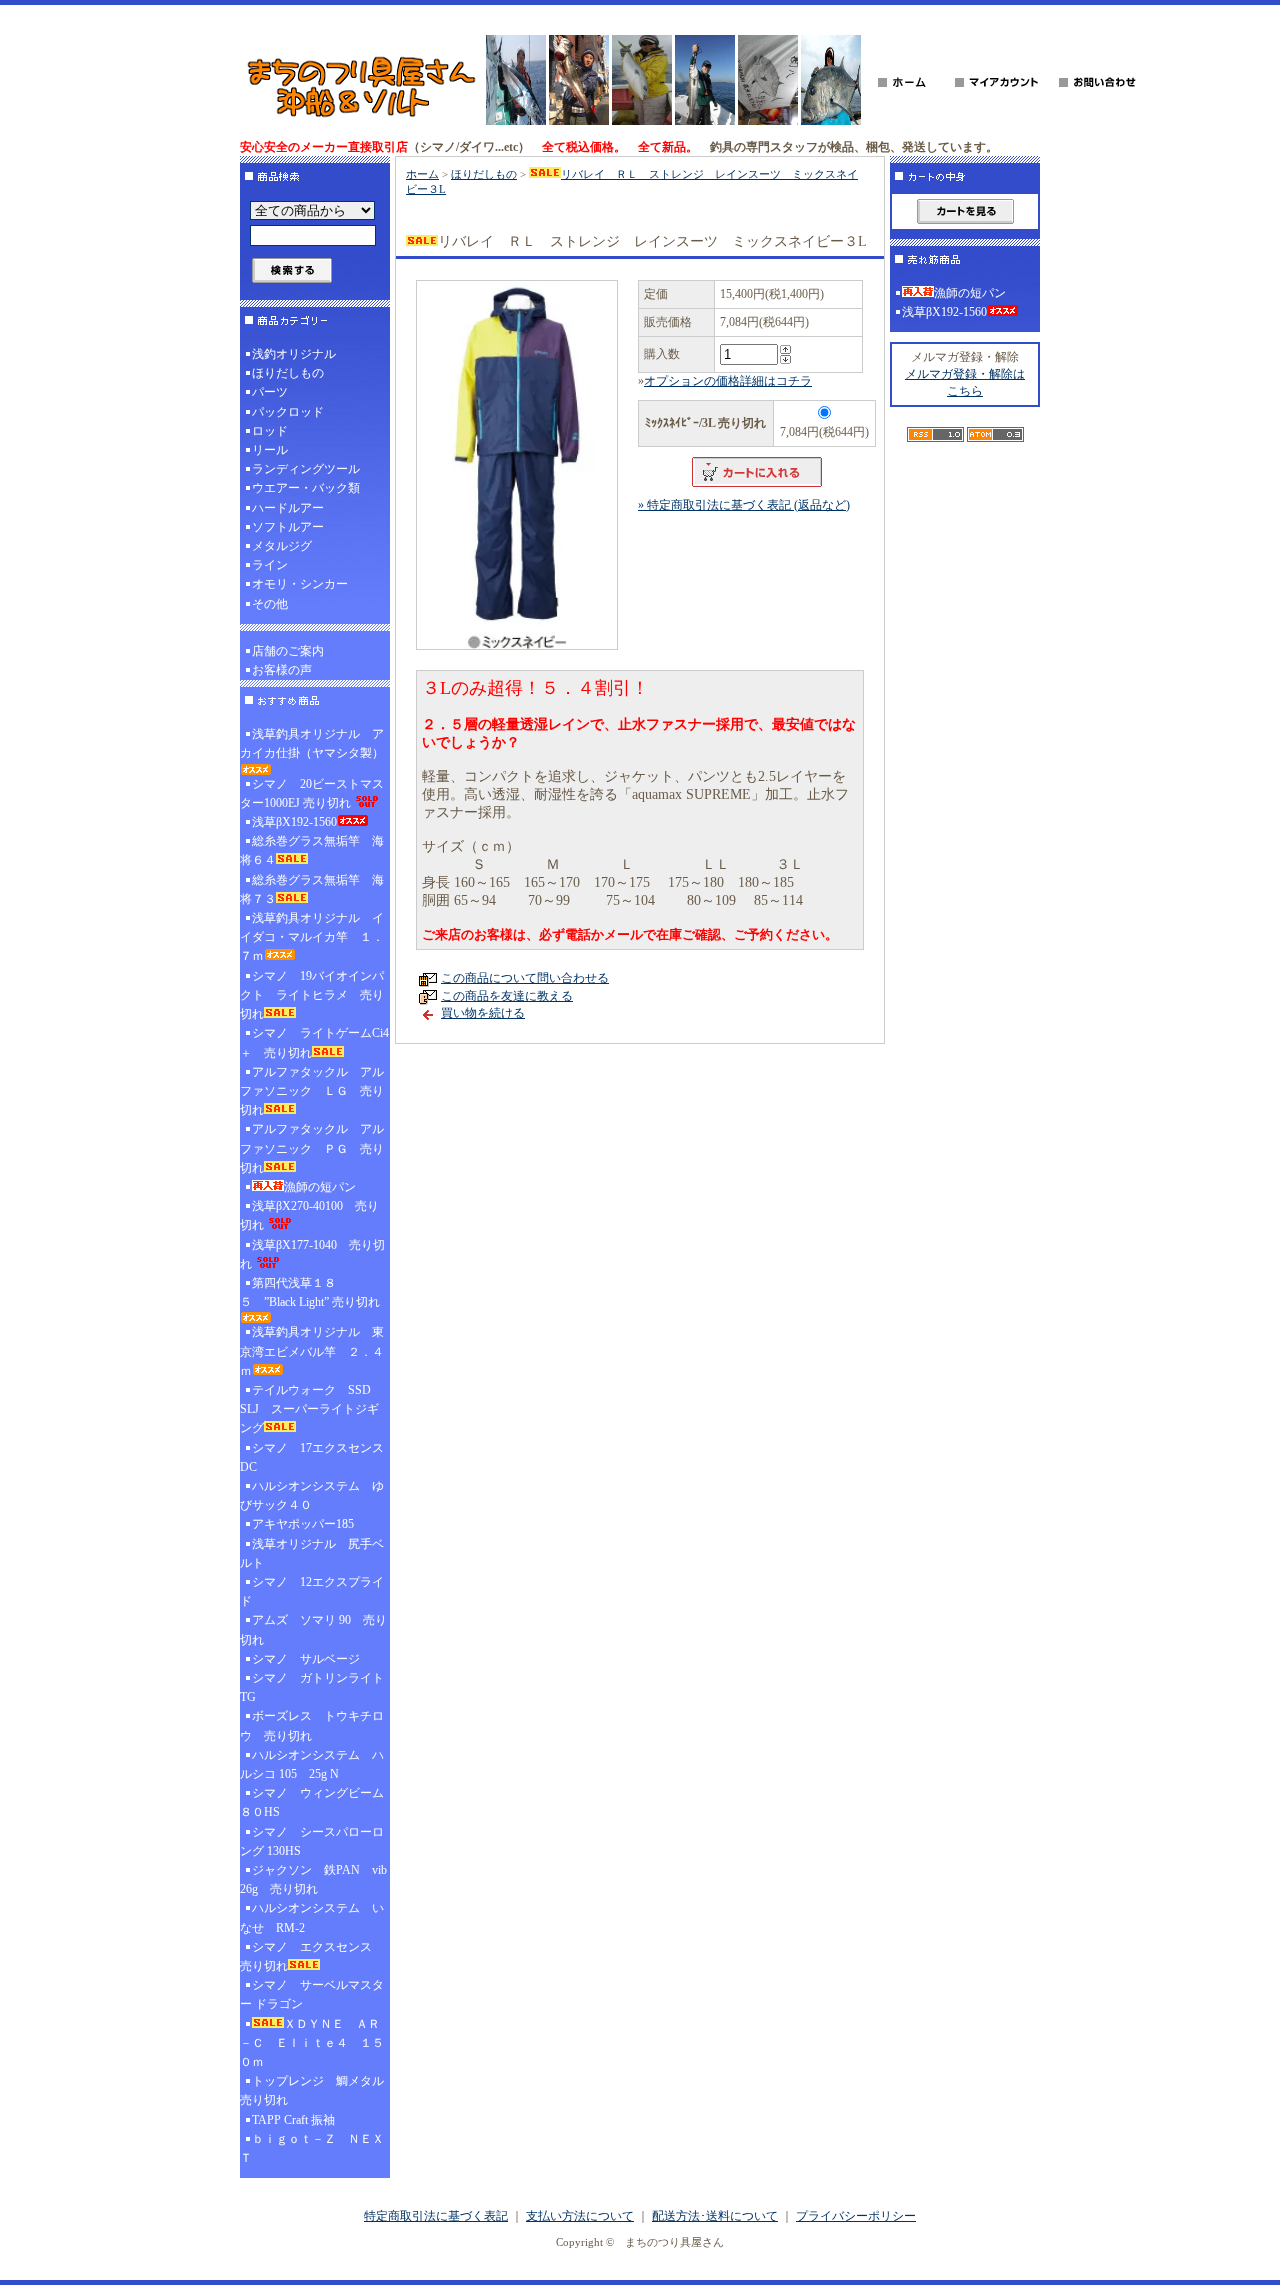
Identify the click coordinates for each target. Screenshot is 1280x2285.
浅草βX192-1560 (294, 822)
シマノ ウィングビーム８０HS (312, 1802)
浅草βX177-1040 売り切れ (312, 1254)
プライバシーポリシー (856, 2216)
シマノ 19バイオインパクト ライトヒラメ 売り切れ (312, 995)
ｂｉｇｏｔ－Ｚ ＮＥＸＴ (312, 2148)
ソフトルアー (288, 527)
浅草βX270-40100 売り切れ (309, 1215)
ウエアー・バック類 (306, 488)
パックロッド (288, 412)
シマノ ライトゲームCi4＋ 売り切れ (314, 1042)
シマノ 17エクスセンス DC (315, 1457)
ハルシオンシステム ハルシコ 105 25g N (312, 1764)
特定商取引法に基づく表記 (436, 2216)
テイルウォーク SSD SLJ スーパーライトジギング (311, 1409)
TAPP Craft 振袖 (293, 2120)
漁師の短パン (320, 1187)
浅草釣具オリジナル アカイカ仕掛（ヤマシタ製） (312, 743)
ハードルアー (288, 508)
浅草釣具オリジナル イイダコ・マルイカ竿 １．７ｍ (312, 937)
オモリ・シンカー (300, 584)
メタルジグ (282, 546)
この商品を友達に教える (507, 996)
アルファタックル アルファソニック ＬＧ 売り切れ (312, 1091)
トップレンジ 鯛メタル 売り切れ (315, 2090)
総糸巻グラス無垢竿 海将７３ (312, 889)
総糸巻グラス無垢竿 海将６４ (312, 850)
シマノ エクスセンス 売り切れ (312, 1956)
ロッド (270, 431)
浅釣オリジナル (294, 354)
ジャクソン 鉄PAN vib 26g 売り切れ (313, 1879)
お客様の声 (282, 670)
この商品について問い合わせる (525, 978)
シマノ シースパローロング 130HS (312, 1841)
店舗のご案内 (288, 651)
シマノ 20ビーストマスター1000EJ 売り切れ (312, 793)
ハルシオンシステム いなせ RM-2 (312, 1917)
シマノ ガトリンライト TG (312, 1687)
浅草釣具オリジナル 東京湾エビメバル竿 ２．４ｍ (312, 1351)
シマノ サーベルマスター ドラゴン (312, 1994)
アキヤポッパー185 (303, 1524)
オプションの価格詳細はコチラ (728, 381)
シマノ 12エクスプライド (312, 1591)
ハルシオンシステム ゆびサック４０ (312, 1495)
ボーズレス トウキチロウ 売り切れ (312, 1725)
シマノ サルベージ (306, 1659)
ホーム (422, 174)
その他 (270, 604)
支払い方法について (580, 2216)
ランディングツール (306, 469)
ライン (270, 565)
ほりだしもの (288, 373)
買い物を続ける (483, 1013)
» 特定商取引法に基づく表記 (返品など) (744, 505)
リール (270, 450)
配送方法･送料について (715, 2216)
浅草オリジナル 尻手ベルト (312, 1553)
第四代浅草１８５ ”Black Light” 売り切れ (310, 1292)
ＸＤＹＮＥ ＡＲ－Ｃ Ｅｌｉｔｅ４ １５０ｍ (312, 2043)
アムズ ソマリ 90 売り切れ (313, 1629)
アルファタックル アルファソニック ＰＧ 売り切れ (312, 1148)
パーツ (270, 392)
